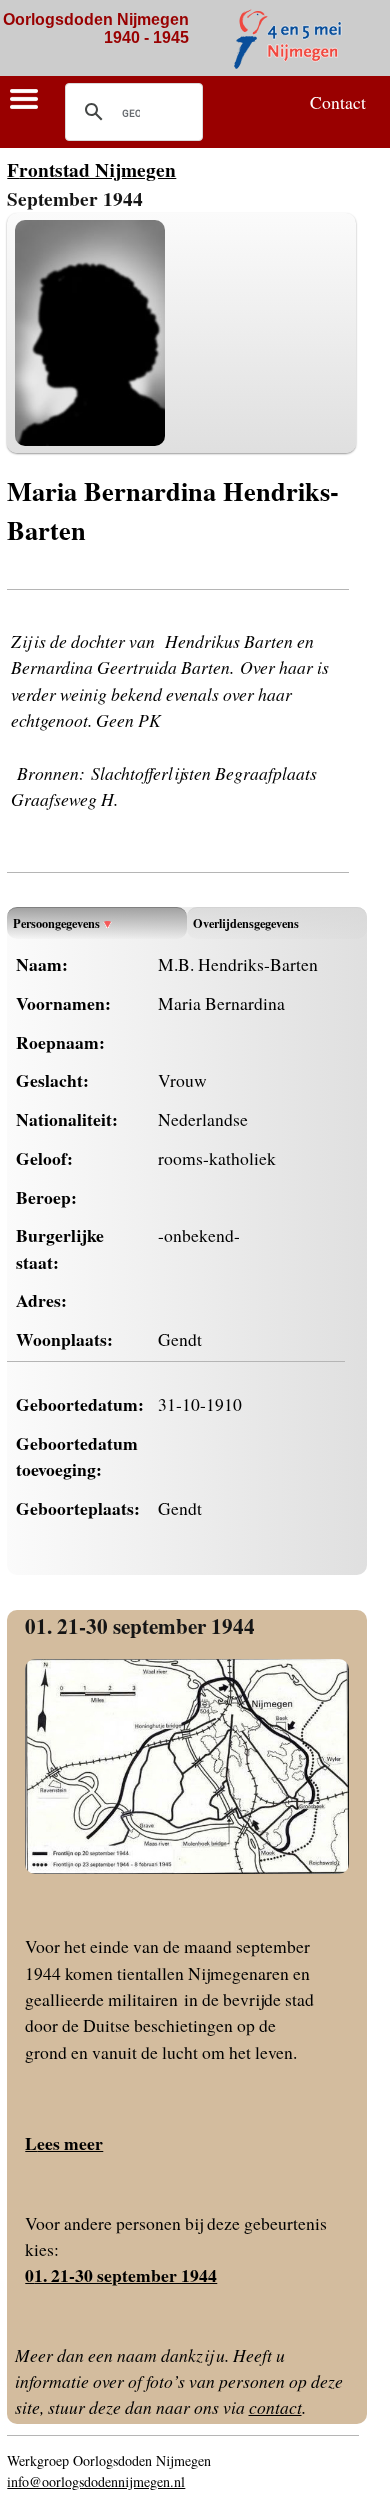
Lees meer (64, 2143)
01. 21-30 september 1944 (140, 1625)
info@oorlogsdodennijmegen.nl (96, 2481)
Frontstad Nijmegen (91, 169)
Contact (338, 102)
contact (275, 2407)
